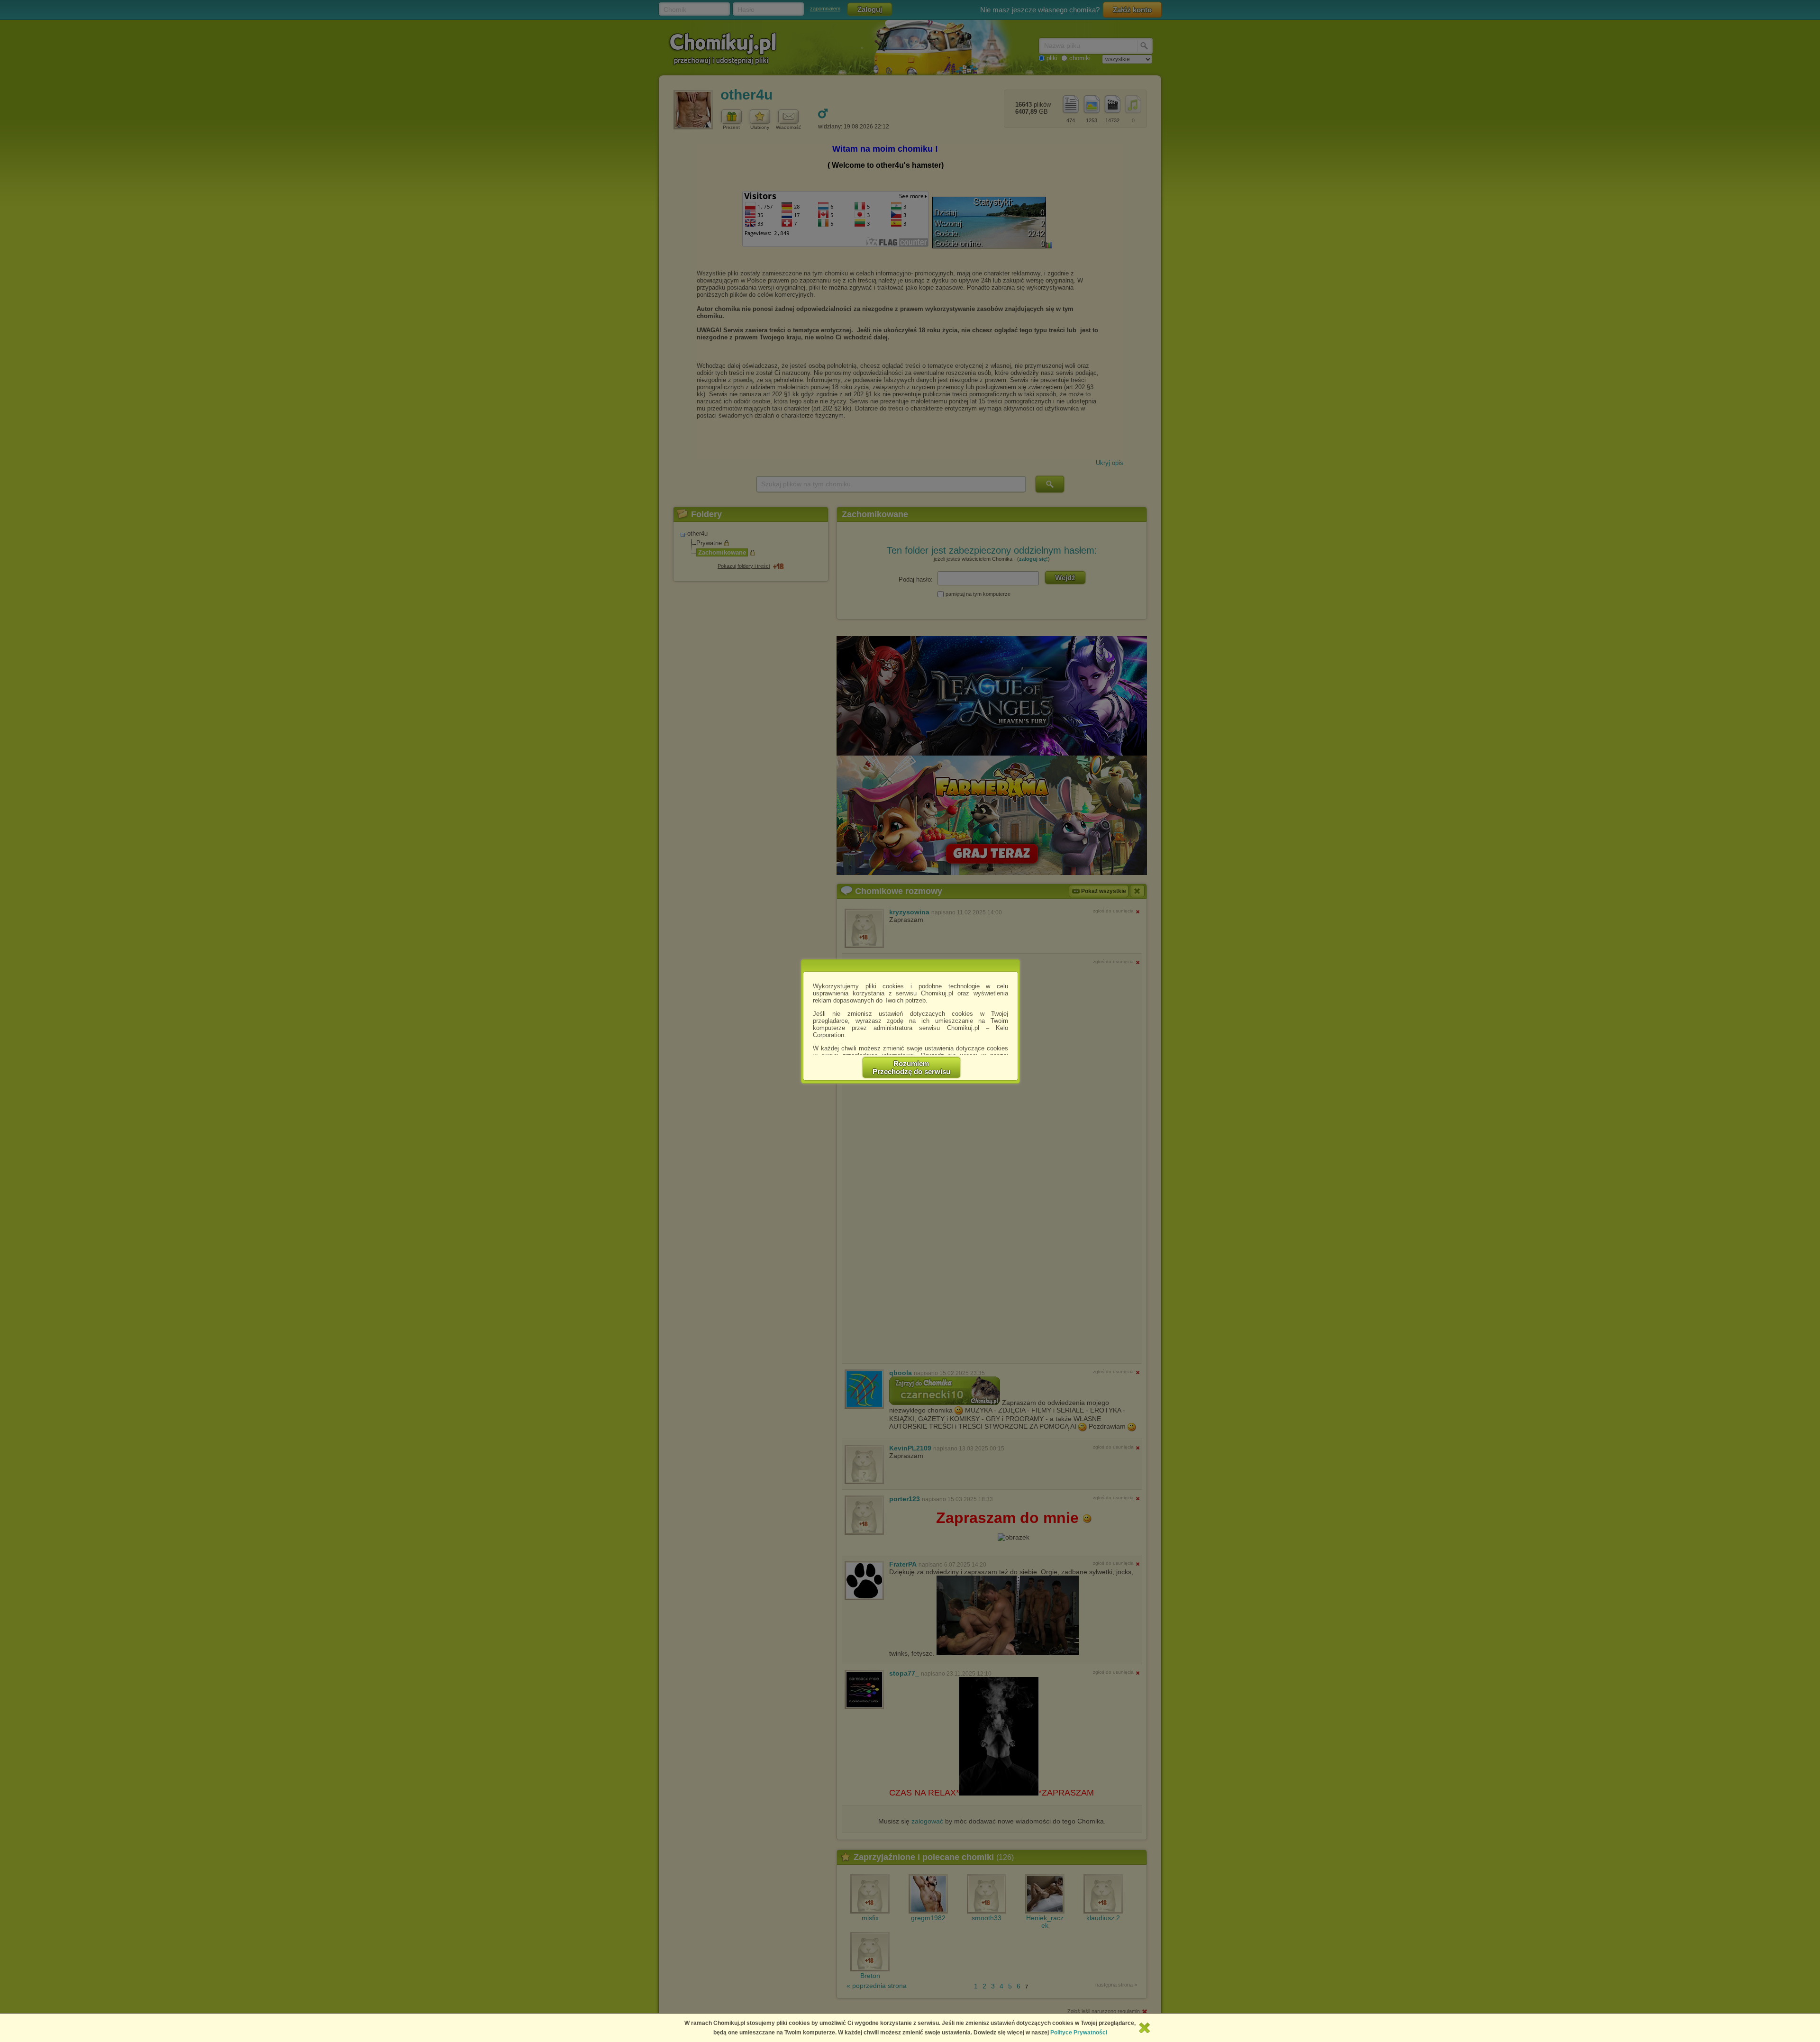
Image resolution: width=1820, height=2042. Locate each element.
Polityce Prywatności (1079, 2033)
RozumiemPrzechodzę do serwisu (911, 1067)
